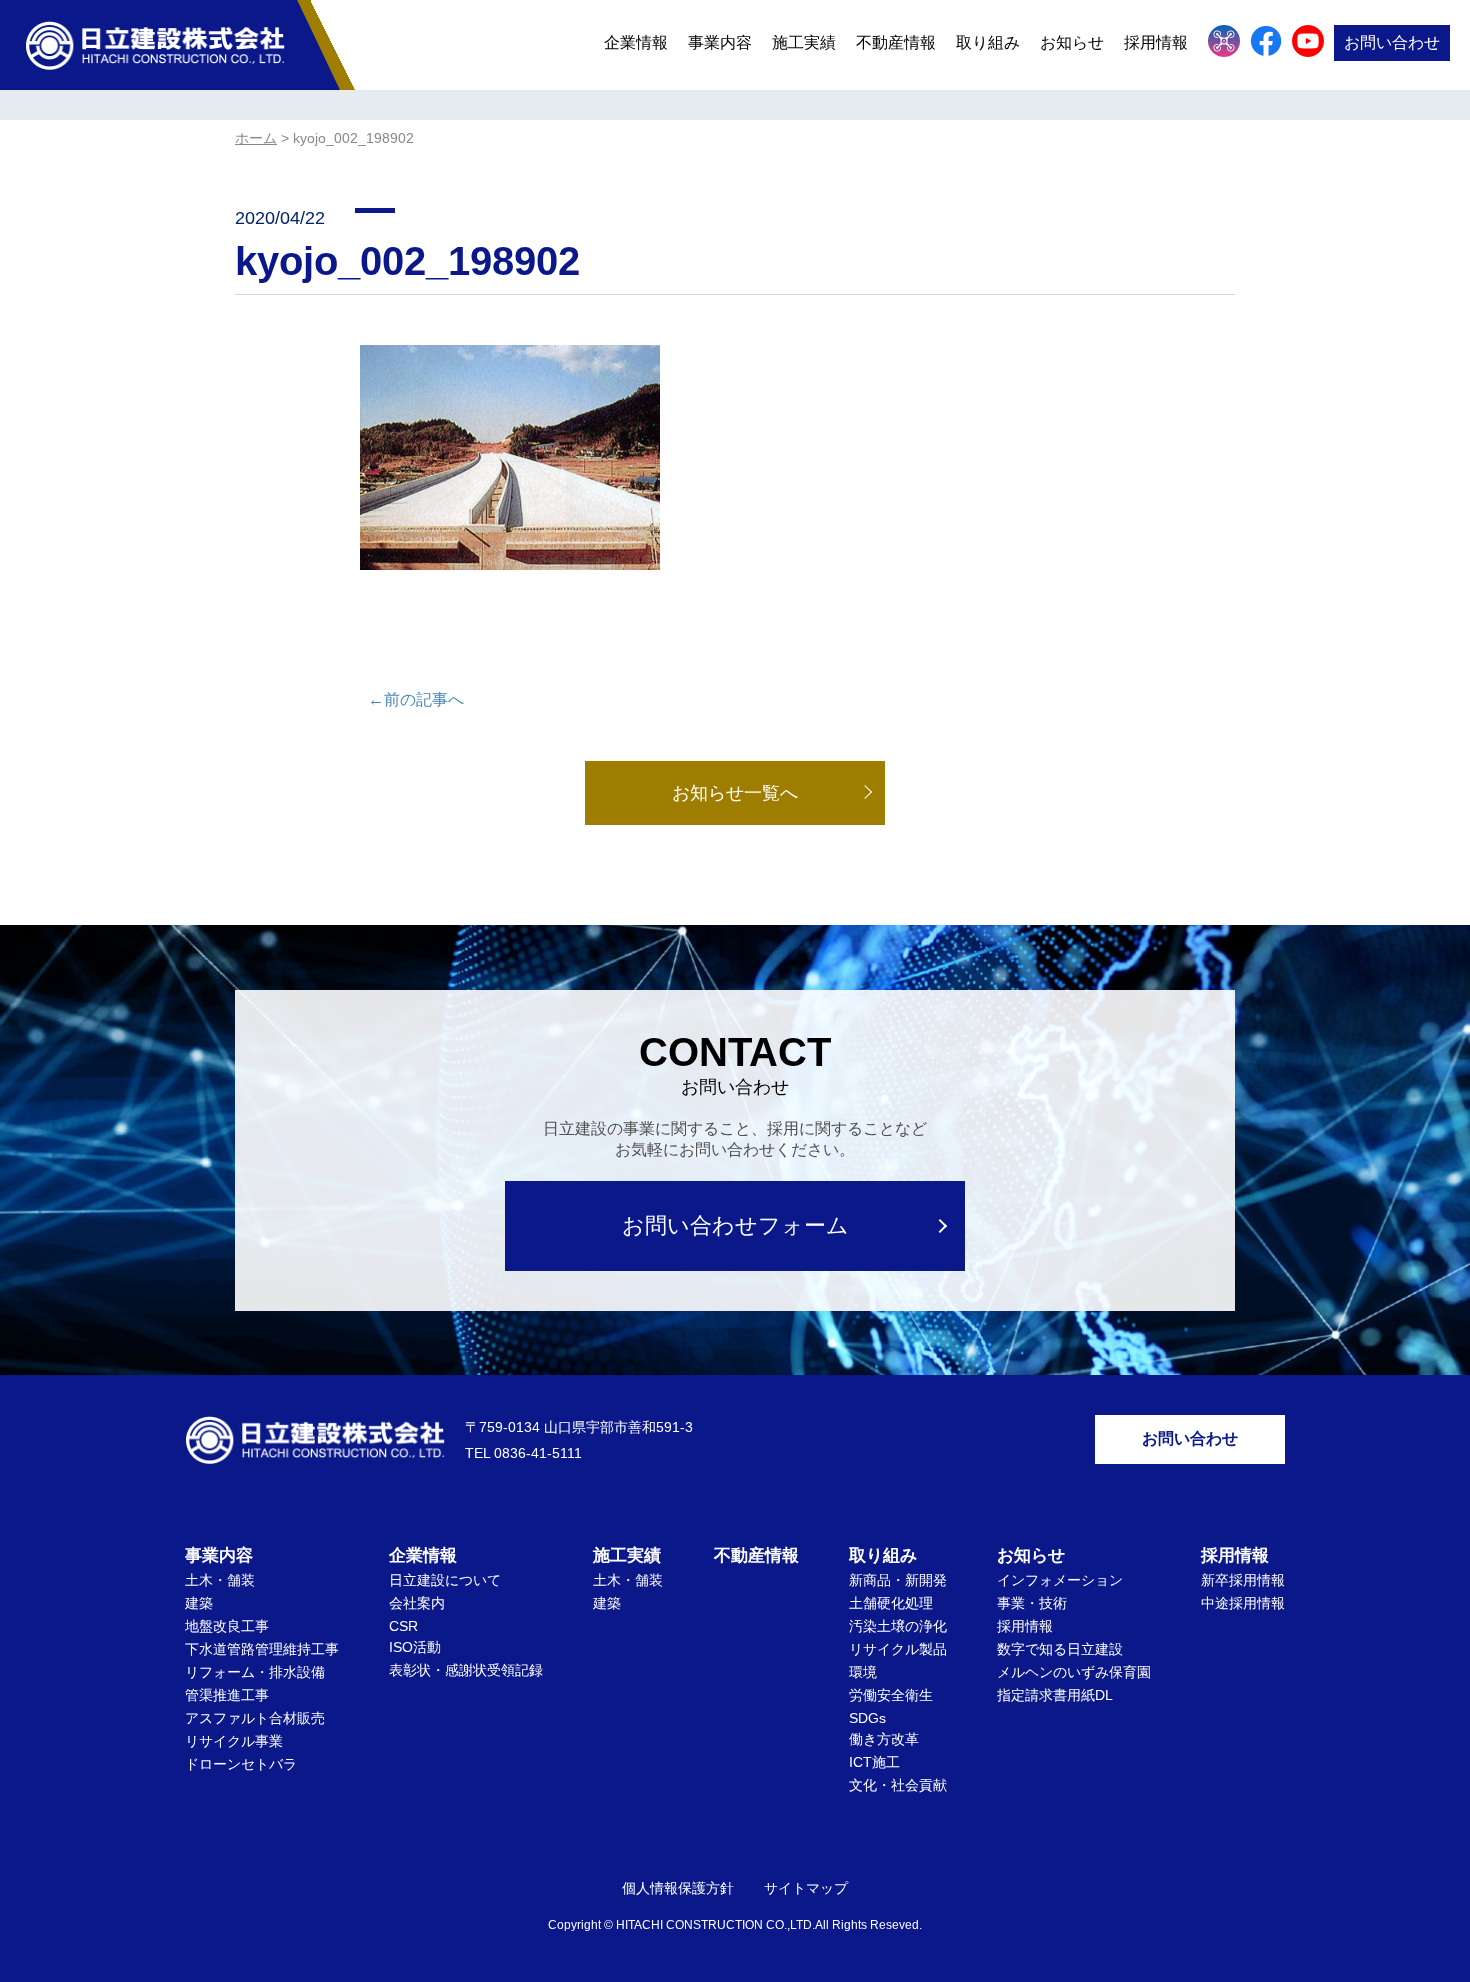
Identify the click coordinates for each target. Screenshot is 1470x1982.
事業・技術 (1032, 1603)
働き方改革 (884, 1739)
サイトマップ (806, 1888)
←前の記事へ (416, 699)
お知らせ (1072, 42)
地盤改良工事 (227, 1626)
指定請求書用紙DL (1055, 1695)
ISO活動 (415, 1647)
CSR (403, 1626)
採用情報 (1025, 1626)
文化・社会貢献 (898, 1785)
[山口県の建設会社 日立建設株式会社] (155, 44)
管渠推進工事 (227, 1695)
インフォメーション (1060, 1580)
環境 (863, 1672)
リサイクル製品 (898, 1649)
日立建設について (445, 1580)
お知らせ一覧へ (735, 793)
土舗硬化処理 (891, 1603)
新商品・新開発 (898, 1580)
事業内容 (720, 42)
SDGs (867, 1718)
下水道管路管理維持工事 (262, 1649)
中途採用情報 (1243, 1603)
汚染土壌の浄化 (898, 1626)
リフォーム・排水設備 (255, 1672)
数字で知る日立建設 (1060, 1649)
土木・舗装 (220, 1580)
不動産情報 (896, 42)
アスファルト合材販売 (255, 1718)
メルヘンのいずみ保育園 (1074, 1672)
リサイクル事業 (234, 1741)
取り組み (988, 42)
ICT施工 (874, 1762)
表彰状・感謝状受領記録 (466, 1670)
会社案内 (417, 1603)
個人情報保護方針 (678, 1888)
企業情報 (636, 42)
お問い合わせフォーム (735, 1225)
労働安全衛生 (891, 1695)
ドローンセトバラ (241, 1764)
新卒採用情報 (1243, 1580)
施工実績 (804, 42)
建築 (199, 1603)
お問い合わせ (1392, 42)
